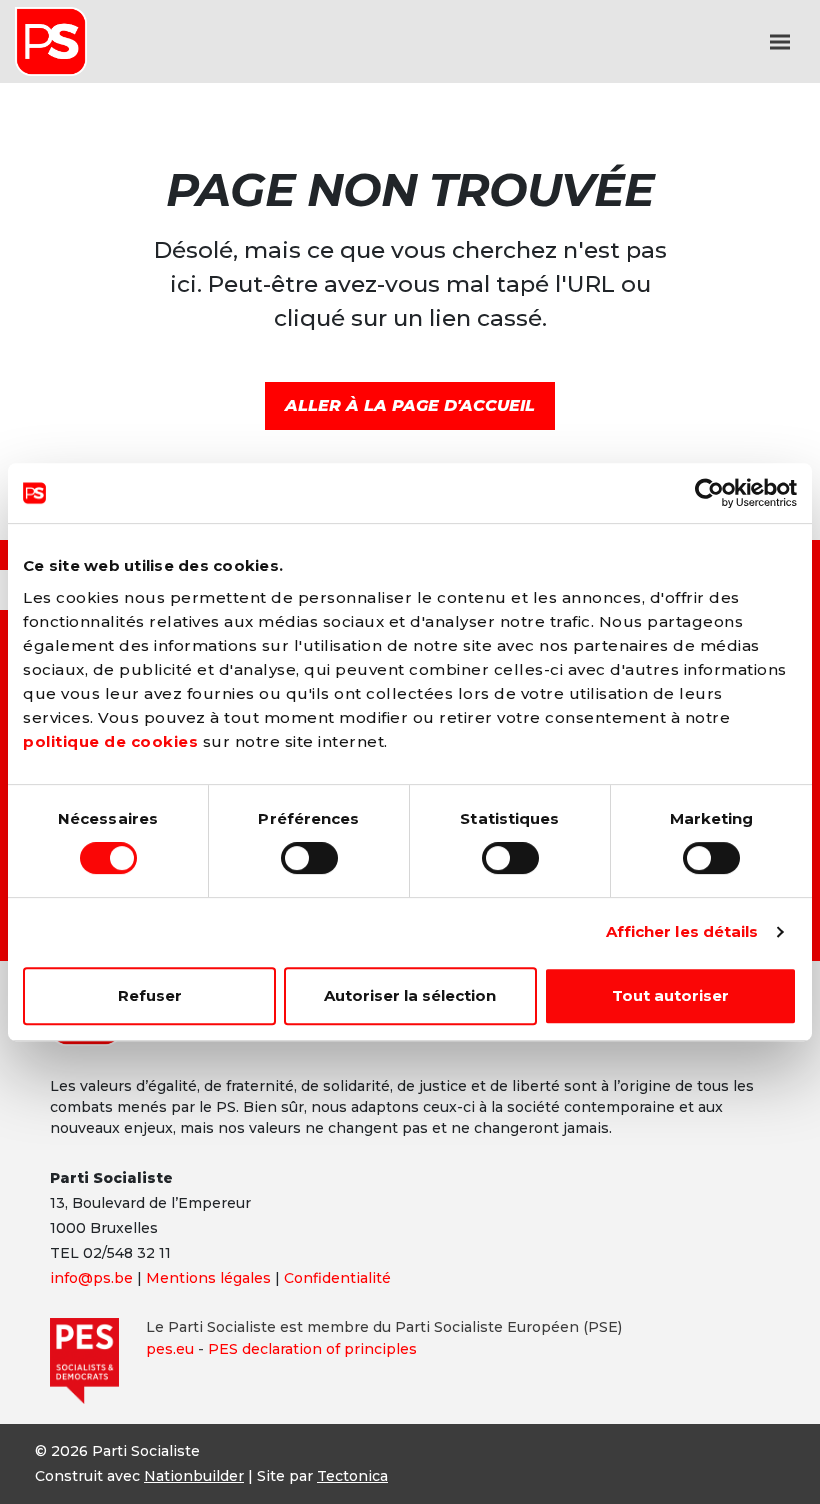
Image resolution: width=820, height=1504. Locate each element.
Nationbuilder (194, 1476)
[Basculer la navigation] (780, 42)
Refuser (150, 995)
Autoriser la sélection (410, 995)
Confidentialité (337, 1278)
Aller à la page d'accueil (410, 405)
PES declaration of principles (312, 1349)
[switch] (309, 858)
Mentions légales (208, 1278)
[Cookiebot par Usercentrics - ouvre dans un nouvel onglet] (709, 493)
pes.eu (170, 1349)
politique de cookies (110, 741)
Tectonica (352, 1476)
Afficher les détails (682, 931)
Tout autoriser (670, 995)
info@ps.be (91, 1278)
